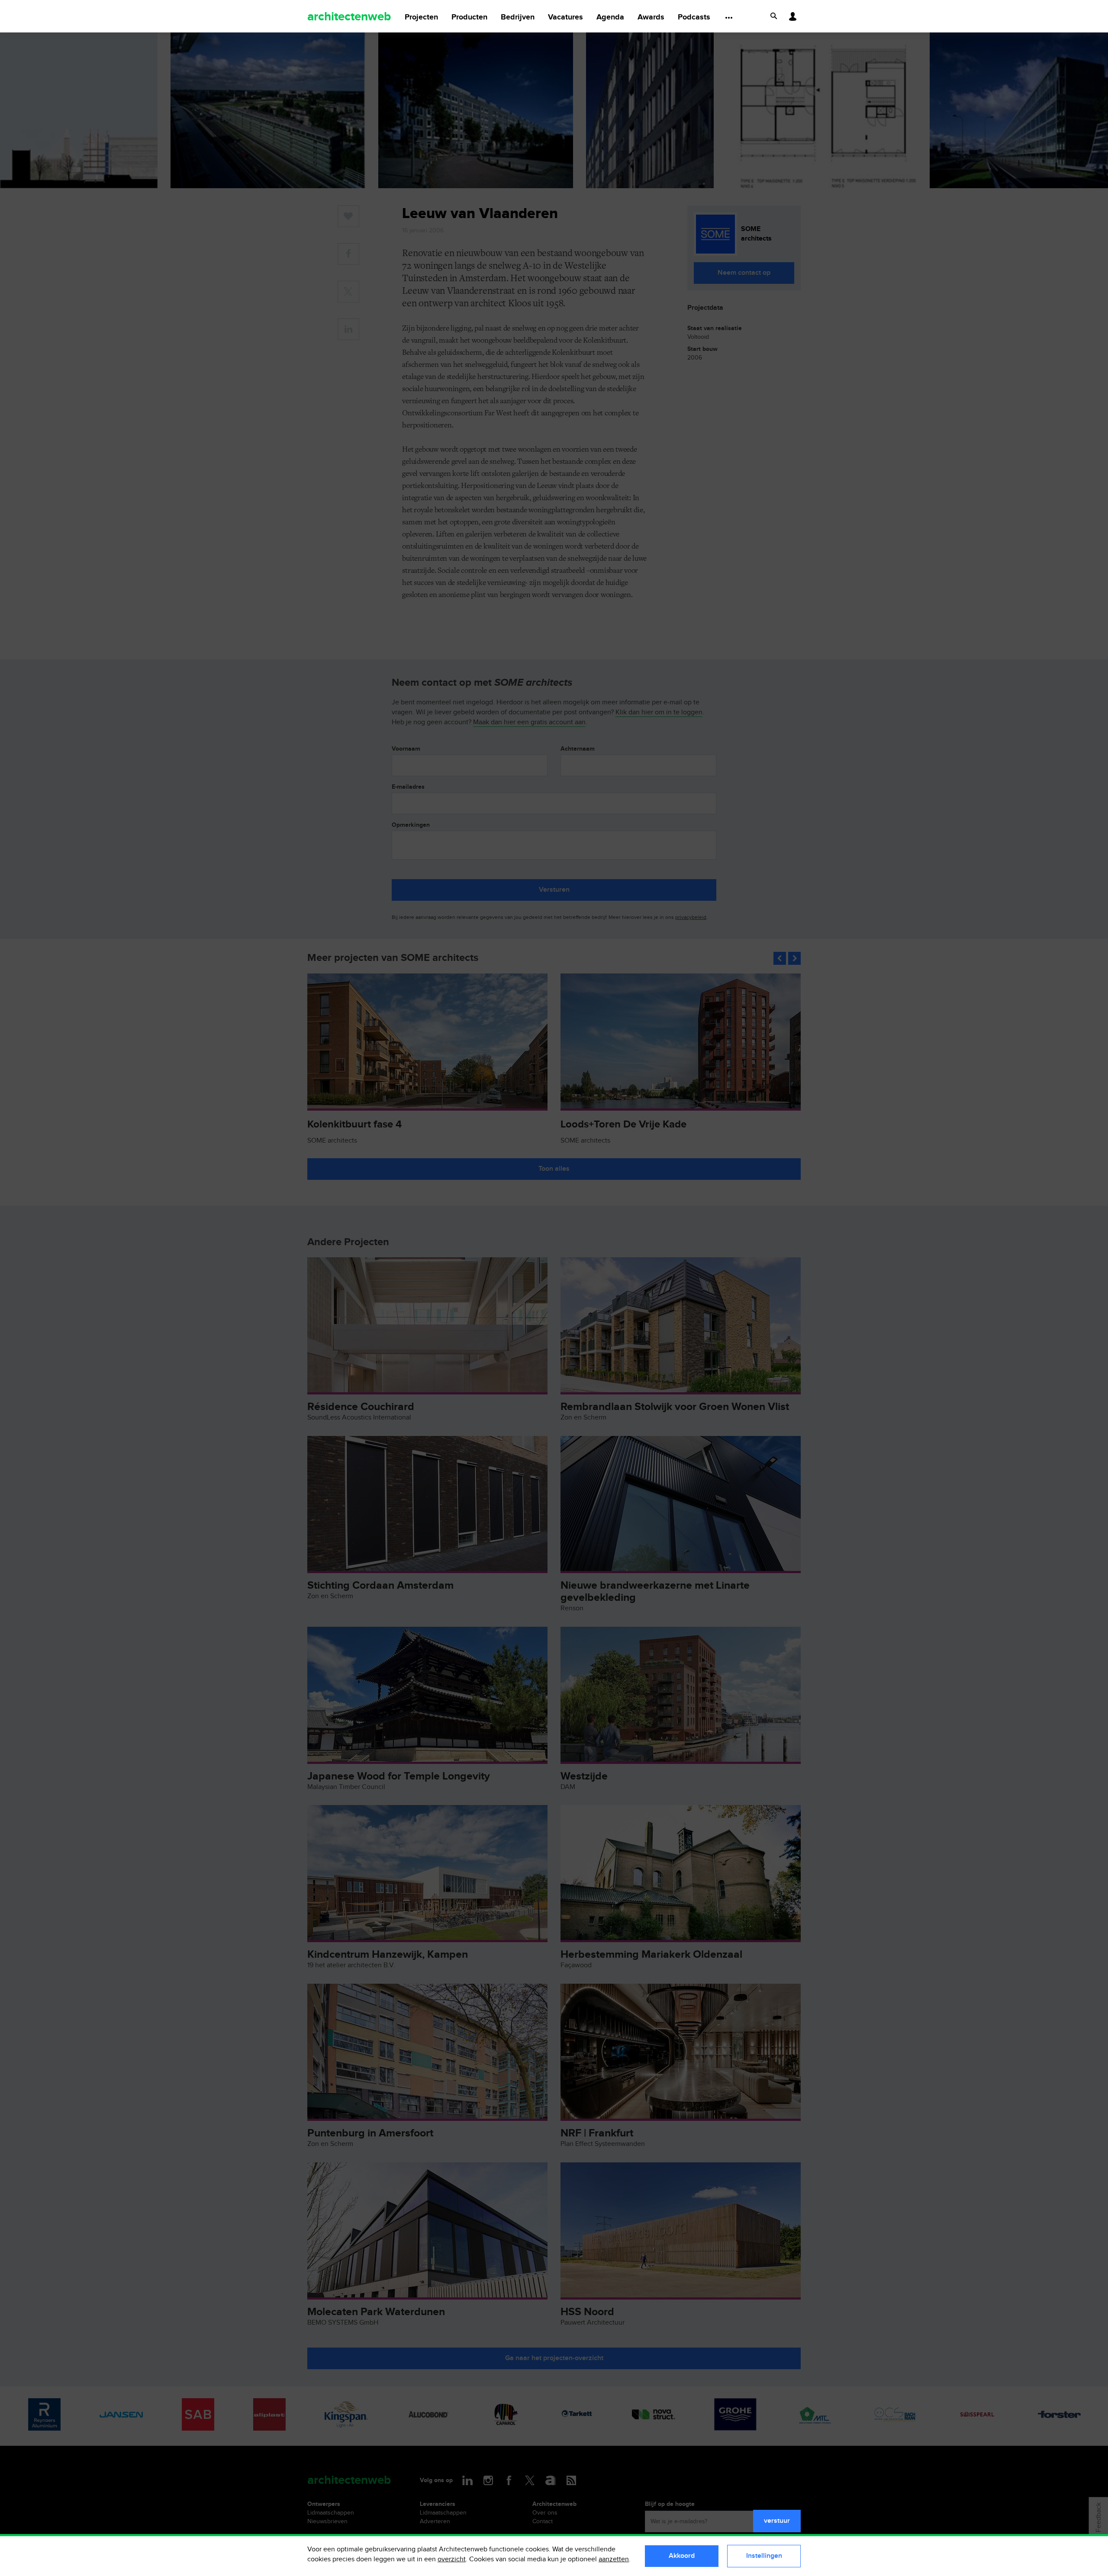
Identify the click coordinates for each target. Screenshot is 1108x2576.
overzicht (452, 2559)
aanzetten (614, 2559)
